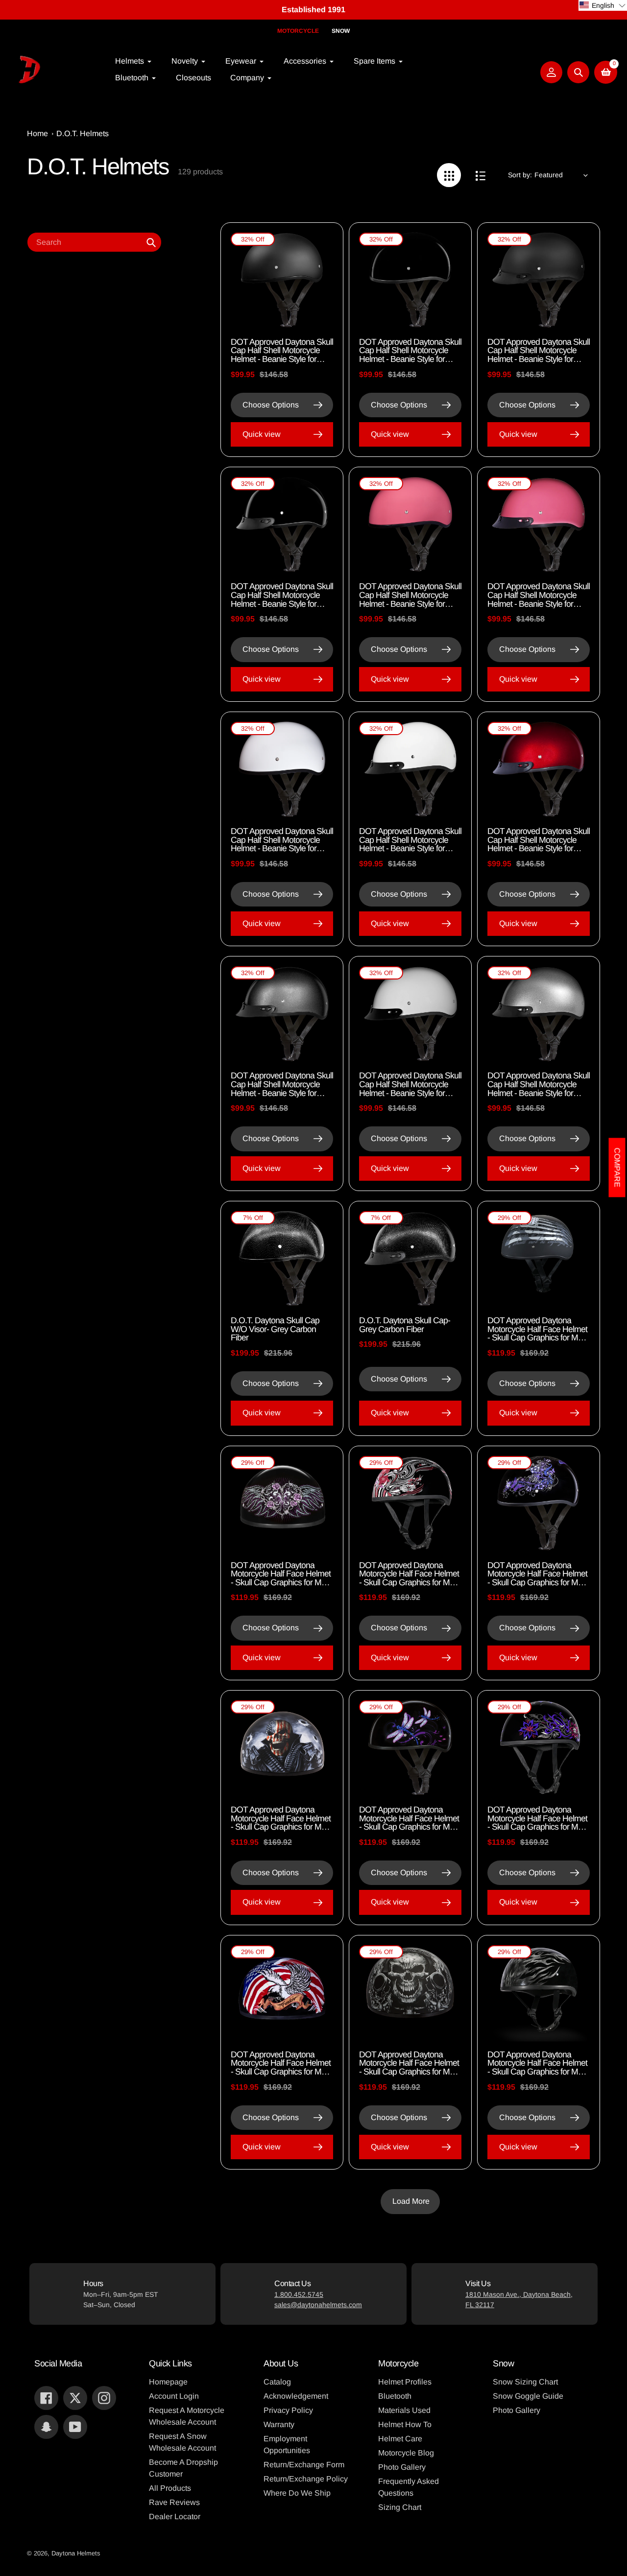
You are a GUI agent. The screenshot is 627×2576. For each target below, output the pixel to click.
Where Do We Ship (297, 2493)
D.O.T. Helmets (83, 133)
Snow (341, 31)
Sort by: (520, 175)
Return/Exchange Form (304, 2465)
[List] (480, 175)
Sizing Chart (400, 2507)
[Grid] (449, 175)
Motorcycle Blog (406, 2453)
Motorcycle (298, 31)
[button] (603, 5)
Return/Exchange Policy (306, 2479)
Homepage (168, 2382)
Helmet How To (405, 2424)
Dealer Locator (175, 2516)
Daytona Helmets (76, 2553)
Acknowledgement (296, 2396)
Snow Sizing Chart (525, 2382)
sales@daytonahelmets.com (318, 2305)
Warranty (279, 2424)
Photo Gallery (402, 2467)
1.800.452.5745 (299, 2294)
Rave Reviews (174, 2502)
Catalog (277, 2382)
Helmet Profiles (405, 2382)
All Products (170, 2488)
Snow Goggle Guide (528, 2396)
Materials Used (404, 2410)
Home (37, 133)
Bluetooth (395, 2396)
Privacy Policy (288, 2410)
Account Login (174, 2396)
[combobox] (94, 242)
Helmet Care (400, 2439)
